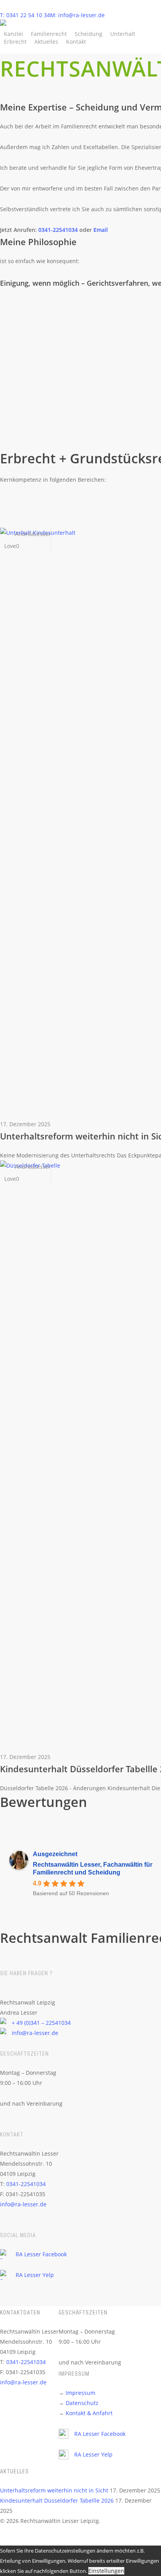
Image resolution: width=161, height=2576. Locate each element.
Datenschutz (82, 2403)
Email (101, 230)
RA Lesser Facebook (41, 2254)
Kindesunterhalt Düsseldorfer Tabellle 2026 (57, 2500)
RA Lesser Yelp (35, 2275)
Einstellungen (106, 2571)
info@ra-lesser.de (35, 2033)
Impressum (80, 2393)
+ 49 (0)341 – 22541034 (41, 2023)
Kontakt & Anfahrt (89, 2413)
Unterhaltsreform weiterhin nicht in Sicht (54, 2490)
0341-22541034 (59, 230)
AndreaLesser (32, 534)
